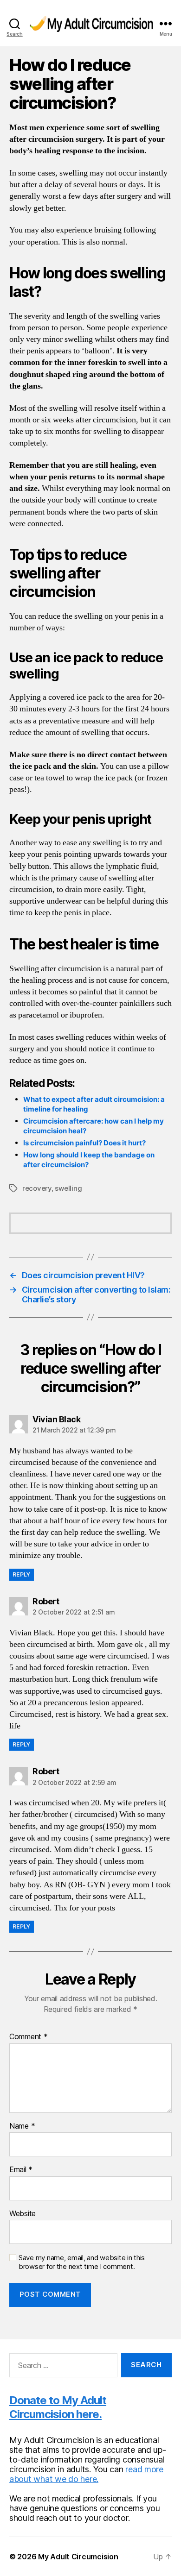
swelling (68, 1188)
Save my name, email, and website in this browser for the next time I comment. (82, 2262)
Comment (29, 2037)
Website (23, 2214)
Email (21, 2170)
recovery (37, 1188)
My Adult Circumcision (78, 2557)
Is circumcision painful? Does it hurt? (84, 1143)
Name (22, 2126)
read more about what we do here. (86, 2474)
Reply (22, 1574)
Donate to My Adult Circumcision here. (58, 2407)
